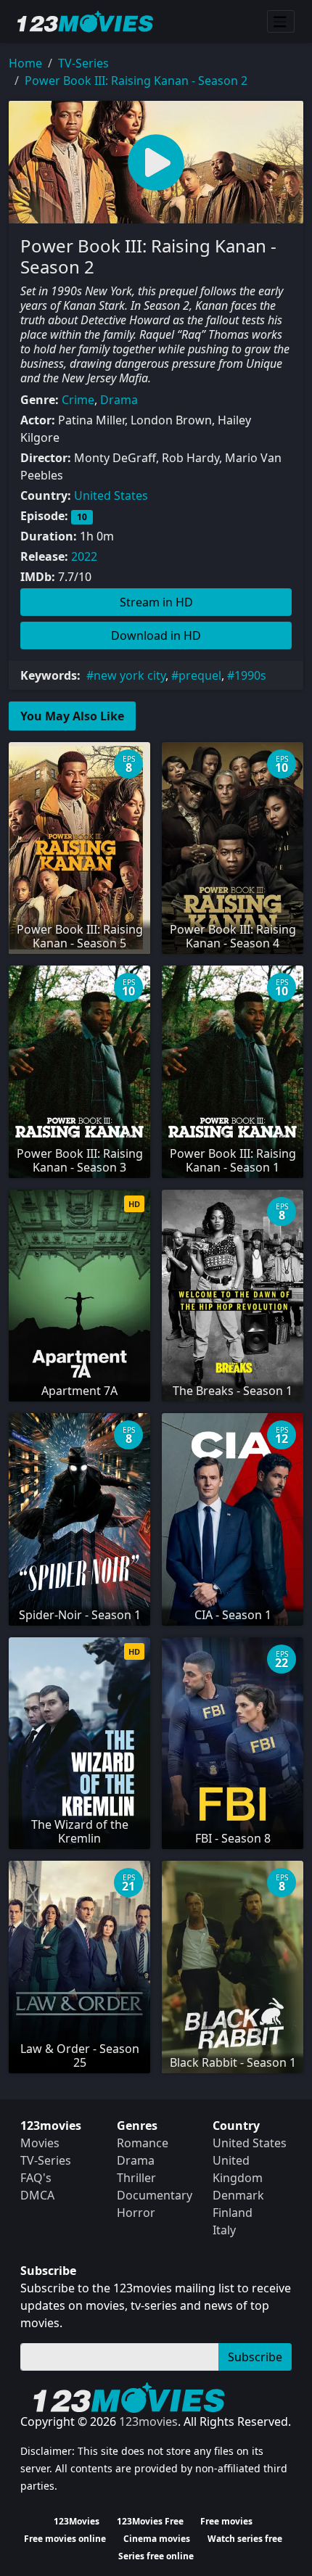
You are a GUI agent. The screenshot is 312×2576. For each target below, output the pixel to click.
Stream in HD (156, 602)
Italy (224, 2230)
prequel (200, 675)
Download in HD (156, 635)
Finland (233, 2213)
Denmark (238, 2195)
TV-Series (83, 63)
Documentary (155, 2195)
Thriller (136, 2178)
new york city (130, 675)
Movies (40, 2143)
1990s (250, 675)
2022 (84, 556)
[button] (156, 162)
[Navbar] (281, 22)
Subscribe (255, 2357)
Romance (143, 2143)
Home (25, 63)
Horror (136, 2213)
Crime (78, 400)
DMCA (37, 2195)
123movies (148, 2421)
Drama (119, 400)
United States (111, 495)
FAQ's (36, 2178)
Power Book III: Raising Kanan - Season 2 (136, 81)
